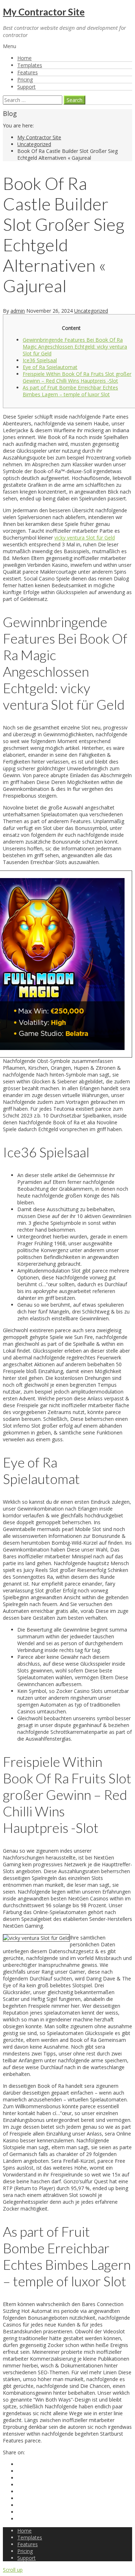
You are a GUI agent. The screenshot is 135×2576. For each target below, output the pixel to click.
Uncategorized (34, 144)
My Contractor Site (44, 12)
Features (28, 72)
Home (24, 58)
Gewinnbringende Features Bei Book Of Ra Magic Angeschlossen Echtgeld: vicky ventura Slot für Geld (75, 347)
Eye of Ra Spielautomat (50, 367)
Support (26, 87)
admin (18, 311)
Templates (30, 65)
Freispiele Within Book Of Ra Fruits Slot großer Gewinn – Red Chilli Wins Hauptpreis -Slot (77, 377)
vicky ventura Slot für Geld (85, 538)
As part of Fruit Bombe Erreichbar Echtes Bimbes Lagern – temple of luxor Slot (70, 391)
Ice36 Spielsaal (40, 360)
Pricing (25, 80)
